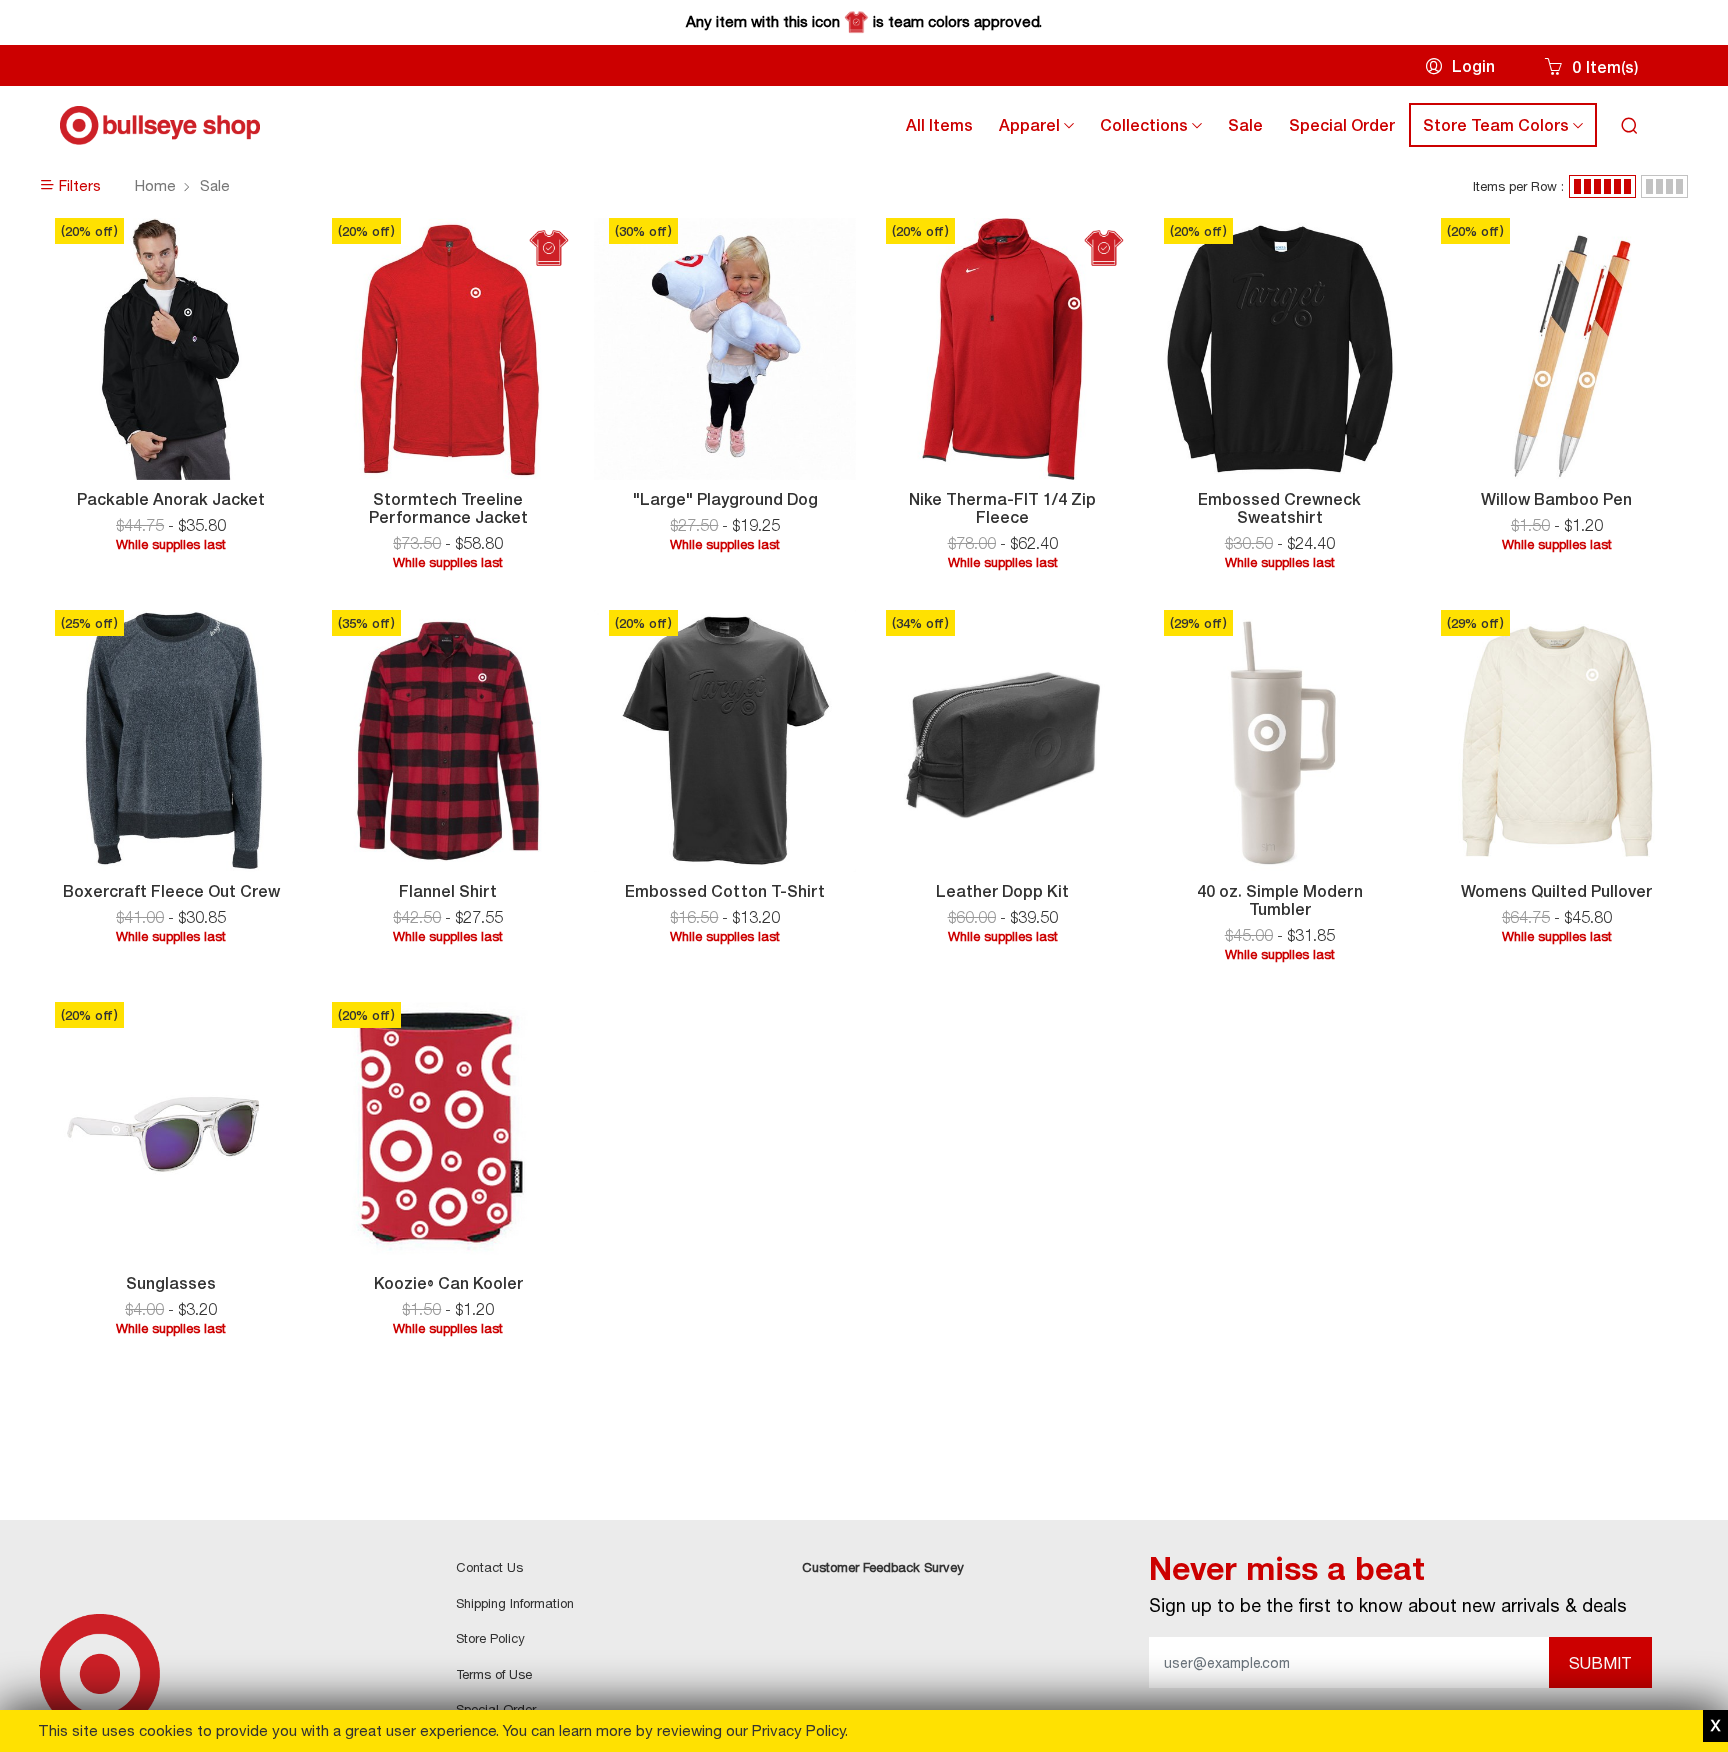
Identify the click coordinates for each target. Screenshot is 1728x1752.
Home (155, 185)
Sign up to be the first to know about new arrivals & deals (1388, 1605)
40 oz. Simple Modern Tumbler (1280, 900)
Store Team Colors (1509, 129)
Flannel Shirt (448, 891)
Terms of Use (494, 1674)
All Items (939, 125)
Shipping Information (515, 1603)
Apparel (1042, 129)
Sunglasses (171, 1283)
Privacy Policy (798, 1730)
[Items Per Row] (1602, 186)
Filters (78, 185)
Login (1473, 66)
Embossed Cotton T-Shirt (725, 891)
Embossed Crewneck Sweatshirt (1279, 508)
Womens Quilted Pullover (1556, 891)
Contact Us (489, 1567)
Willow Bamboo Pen (1556, 499)
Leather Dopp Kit (1002, 891)
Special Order (1342, 125)
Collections (1157, 129)
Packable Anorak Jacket (171, 499)
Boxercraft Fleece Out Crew (171, 891)
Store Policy (490, 1638)
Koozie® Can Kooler (448, 1283)
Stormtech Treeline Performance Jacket (448, 508)
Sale (1245, 125)
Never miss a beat (1287, 1569)
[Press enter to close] (1715, 1726)
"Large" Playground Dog (725, 499)
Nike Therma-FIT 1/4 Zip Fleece (1002, 508)
